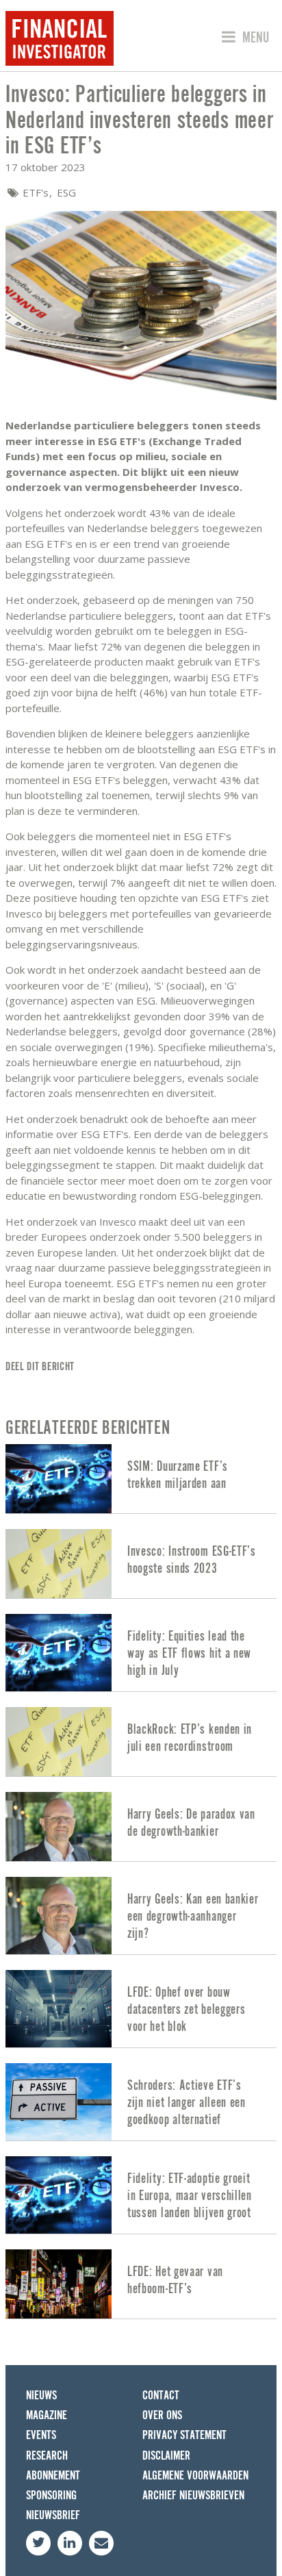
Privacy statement (184, 2435)
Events (41, 2435)
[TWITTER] (38, 2543)
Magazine (47, 2415)
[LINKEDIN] (70, 2543)
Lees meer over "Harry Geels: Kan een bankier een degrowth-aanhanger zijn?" (141, 1916)
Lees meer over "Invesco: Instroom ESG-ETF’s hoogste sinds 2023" (141, 1564)
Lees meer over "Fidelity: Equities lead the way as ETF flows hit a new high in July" (141, 1653)
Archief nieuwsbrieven (193, 2496)
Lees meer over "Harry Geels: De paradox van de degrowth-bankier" (141, 1827)
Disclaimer (166, 2456)
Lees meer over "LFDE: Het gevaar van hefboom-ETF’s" (141, 2284)
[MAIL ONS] (101, 2543)
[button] (243, 38)
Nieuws (41, 2396)
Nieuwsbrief (53, 2515)
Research (47, 2456)
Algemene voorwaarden (195, 2476)
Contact (161, 2396)
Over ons (162, 2415)
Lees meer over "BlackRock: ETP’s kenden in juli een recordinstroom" (141, 1742)
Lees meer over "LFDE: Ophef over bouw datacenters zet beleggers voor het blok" (141, 2009)
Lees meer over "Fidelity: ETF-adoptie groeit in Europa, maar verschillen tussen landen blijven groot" (141, 2195)
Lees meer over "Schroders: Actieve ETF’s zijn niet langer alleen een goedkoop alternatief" (141, 2102)
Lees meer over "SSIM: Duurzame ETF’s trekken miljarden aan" (141, 1479)
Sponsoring (51, 2496)
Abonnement (53, 2476)
